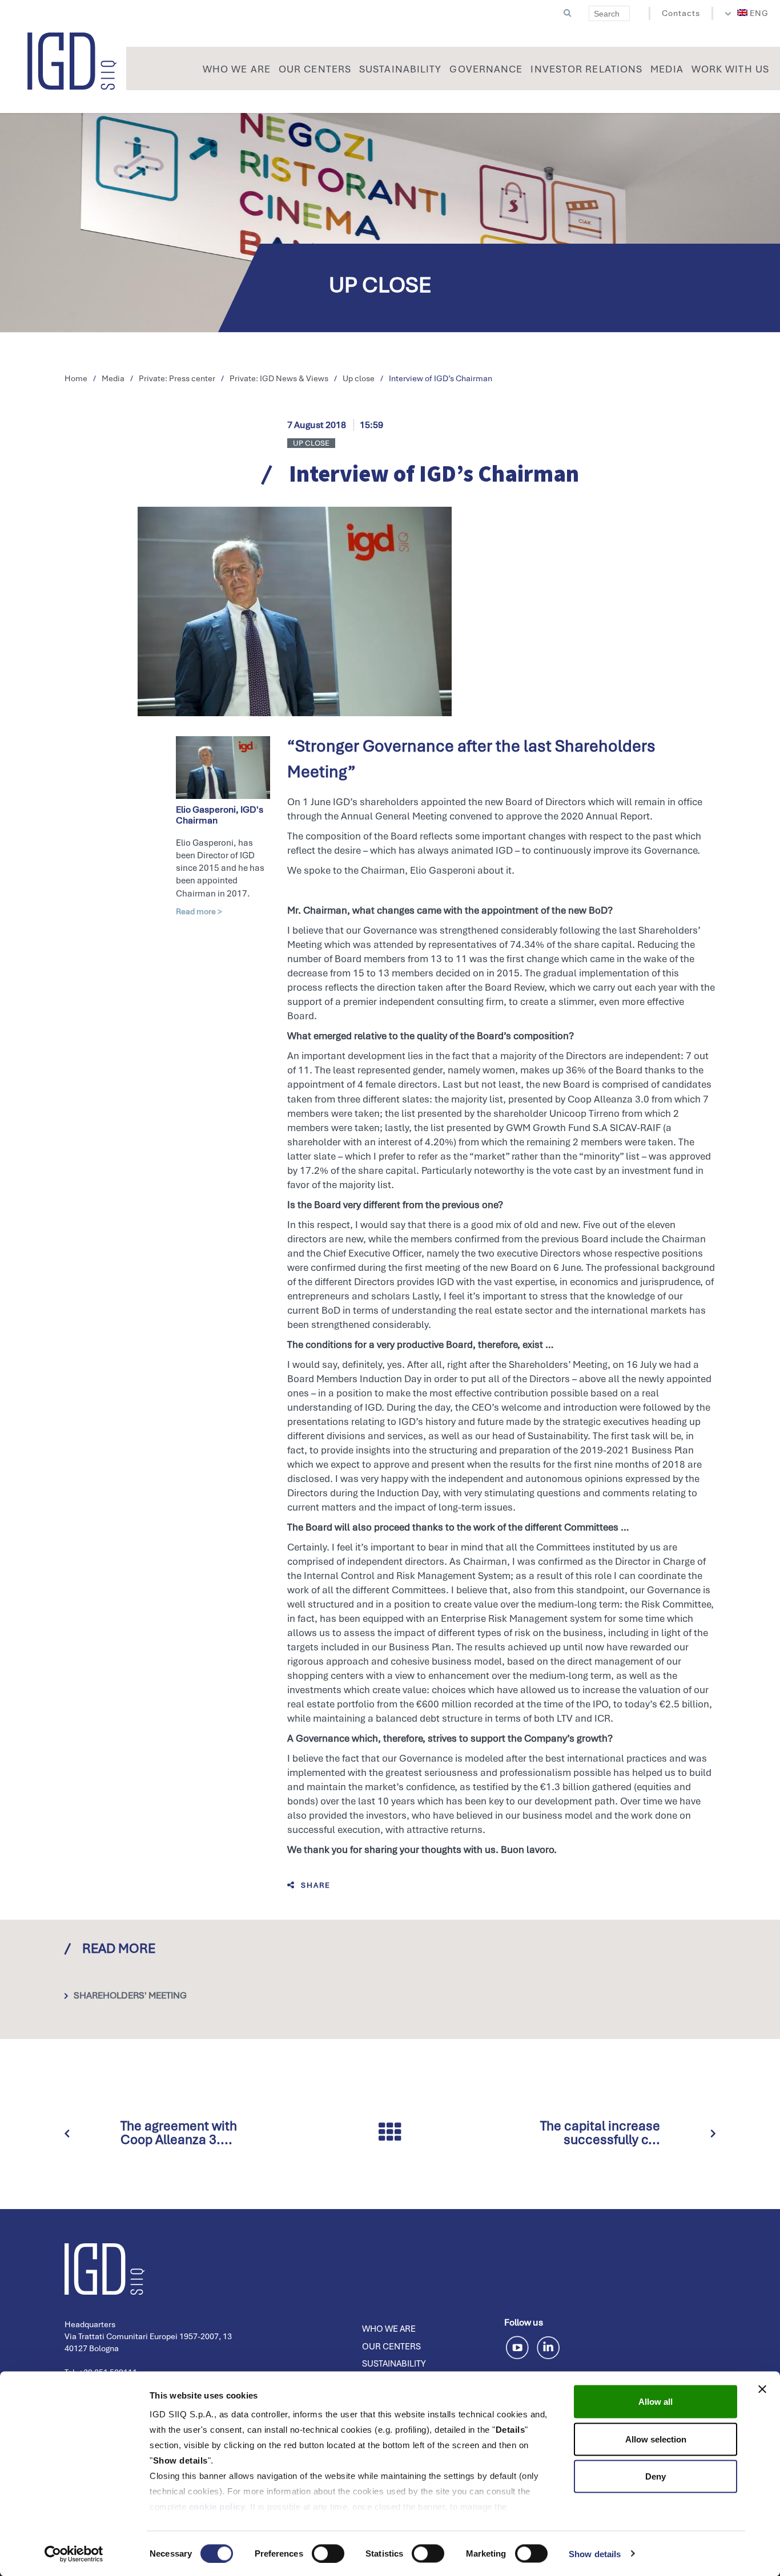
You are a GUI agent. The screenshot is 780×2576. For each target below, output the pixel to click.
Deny (656, 2476)
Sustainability (394, 2364)
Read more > (199, 911)
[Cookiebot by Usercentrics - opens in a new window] (74, 2554)
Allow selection (656, 2439)
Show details (595, 2553)
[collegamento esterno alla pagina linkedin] (548, 2346)
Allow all (656, 2402)
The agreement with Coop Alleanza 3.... (179, 2133)
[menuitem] (753, 13)
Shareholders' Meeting (130, 1995)
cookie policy (217, 2507)
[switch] (328, 2553)
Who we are (389, 2329)
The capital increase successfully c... (600, 2133)
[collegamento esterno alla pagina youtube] (519, 2346)
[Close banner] (762, 2389)
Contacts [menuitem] (681, 13)
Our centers (391, 2347)
